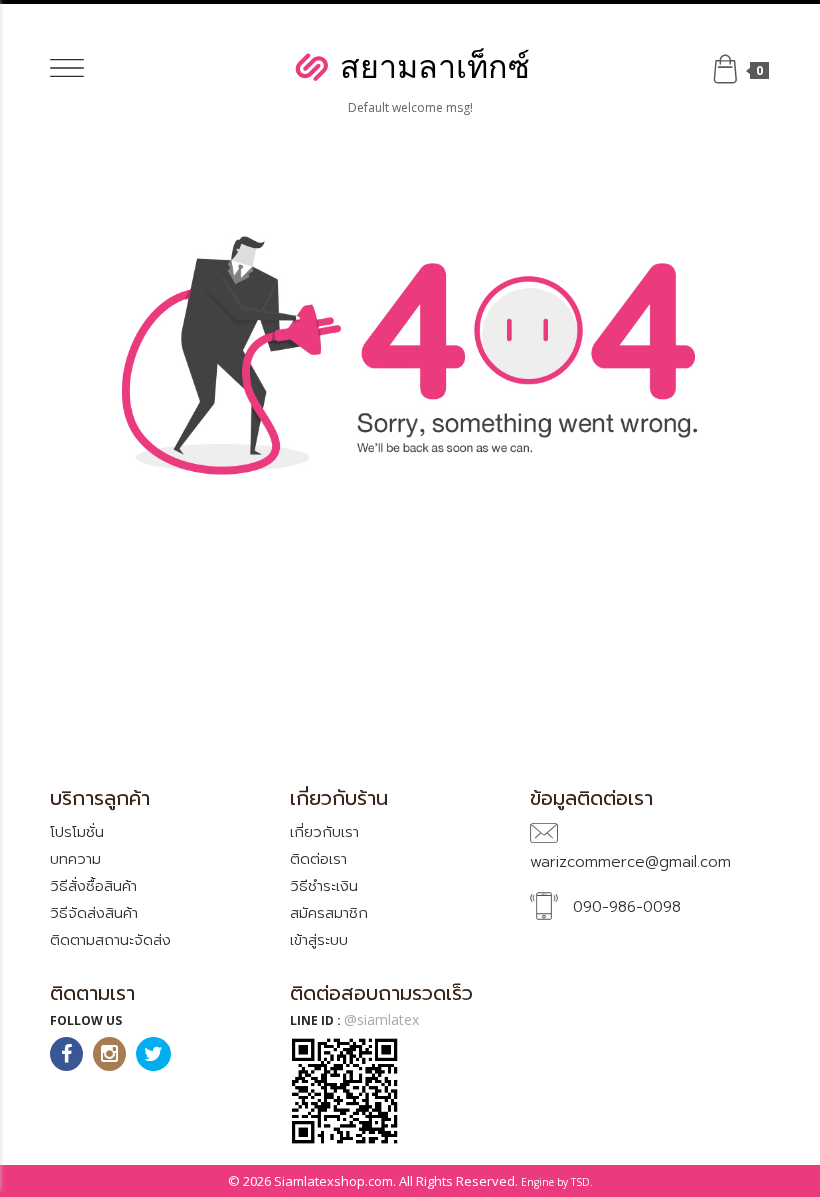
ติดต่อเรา (318, 859)
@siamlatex (381, 1019)
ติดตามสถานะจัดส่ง (110, 940)
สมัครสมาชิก (329, 913)
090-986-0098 (627, 907)
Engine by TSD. (557, 1182)
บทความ (75, 859)
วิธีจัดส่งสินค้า (94, 913)
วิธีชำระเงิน (324, 886)
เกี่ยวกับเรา (324, 832)
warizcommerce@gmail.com (630, 862)
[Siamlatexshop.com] (410, 65)
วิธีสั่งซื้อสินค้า (93, 886)
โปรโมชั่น (77, 832)
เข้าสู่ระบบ (319, 940)
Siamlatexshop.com (333, 1181)
